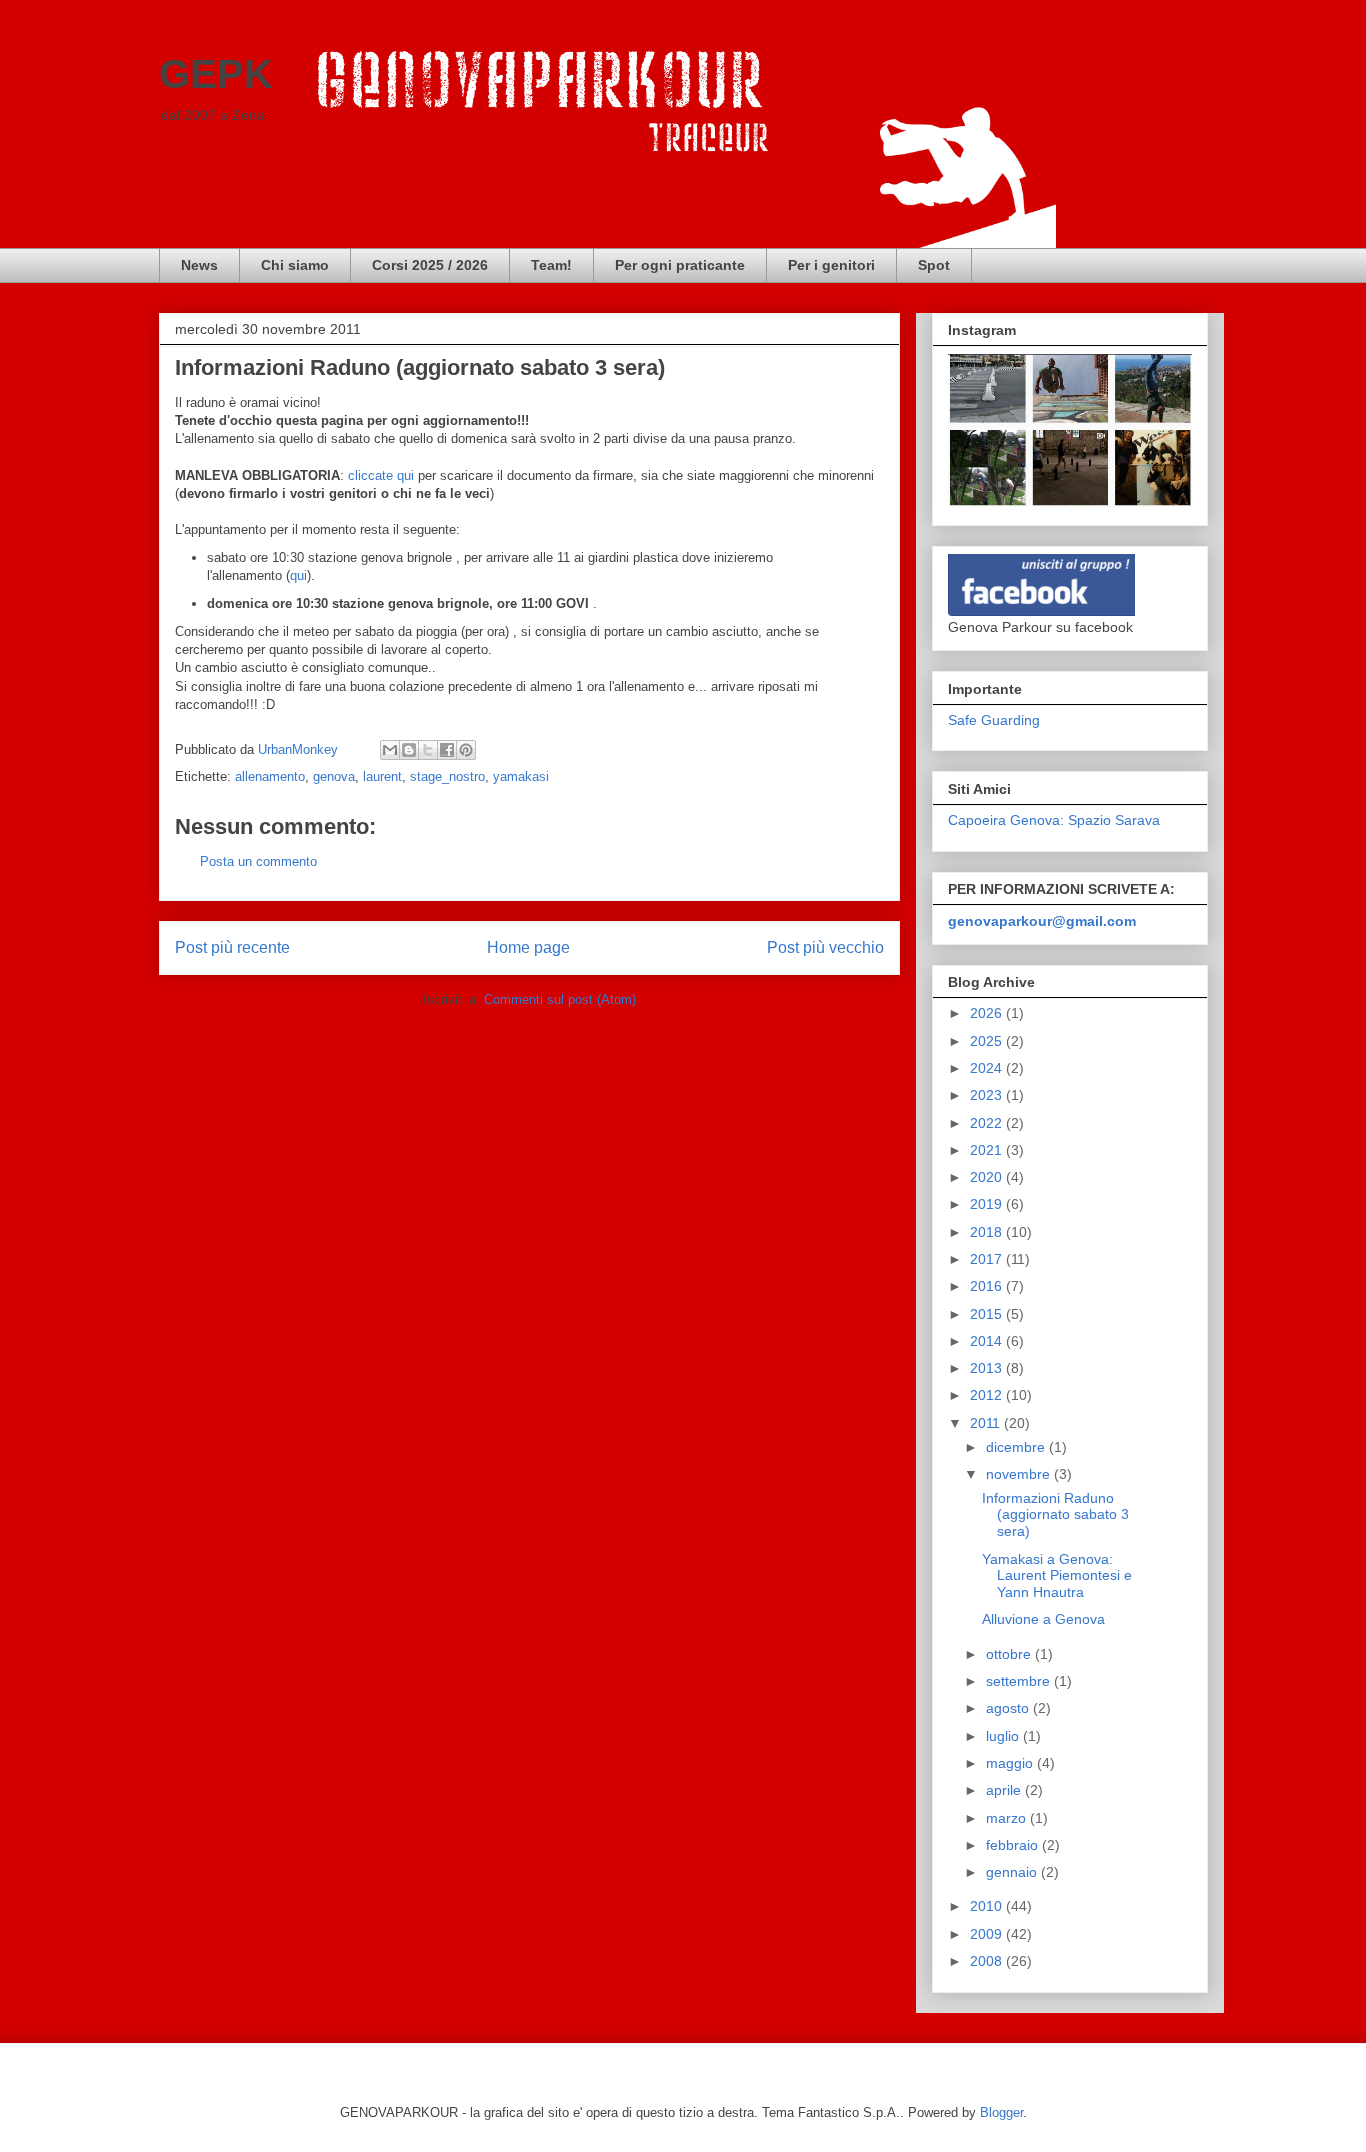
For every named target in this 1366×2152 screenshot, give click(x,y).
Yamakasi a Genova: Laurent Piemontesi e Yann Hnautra (1057, 1576)
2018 (988, 1232)
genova (334, 776)
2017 (988, 1259)
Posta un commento (258, 861)
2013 (988, 1368)
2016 (988, 1286)
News (199, 265)
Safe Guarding (994, 720)
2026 (988, 1013)
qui (298, 575)
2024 (988, 1068)
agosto (1009, 1708)
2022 (988, 1123)
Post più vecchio (825, 947)
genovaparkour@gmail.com (1042, 921)
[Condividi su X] (428, 750)
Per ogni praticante (680, 265)
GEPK (216, 74)
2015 (988, 1314)
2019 (988, 1204)
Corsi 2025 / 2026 (430, 265)
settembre (1020, 1681)
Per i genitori (831, 265)
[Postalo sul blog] (409, 750)
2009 (988, 1934)
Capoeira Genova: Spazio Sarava (1054, 820)
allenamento (270, 776)
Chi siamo (295, 265)
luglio (1004, 1736)
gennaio (1013, 1872)
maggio (1011, 1763)
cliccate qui (381, 475)
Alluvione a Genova (1043, 1619)
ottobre (1010, 1654)
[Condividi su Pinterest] (466, 750)
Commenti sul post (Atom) (560, 999)
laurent (382, 776)
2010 (988, 1906)
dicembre (1017, 1447)
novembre (1020, 1474)
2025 (988, 1041)
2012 (988, 1395)
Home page (528, 947)
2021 (988, 1150)
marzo (1008, 1818)
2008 (988, 1961)
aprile (1005, 1790)
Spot (934, 265)
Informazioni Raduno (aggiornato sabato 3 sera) (1055, 1515)
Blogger (1001, 2112)
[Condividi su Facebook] (447, 750)
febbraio (1014, 1845)
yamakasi (521, 776)
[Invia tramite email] (390, 750)
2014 (988, 1341)
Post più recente (232, 947)
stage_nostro (447, 776)
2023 (988, 1095)
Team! (551, 265)
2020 (988, 1177)
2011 (987, 1423)
